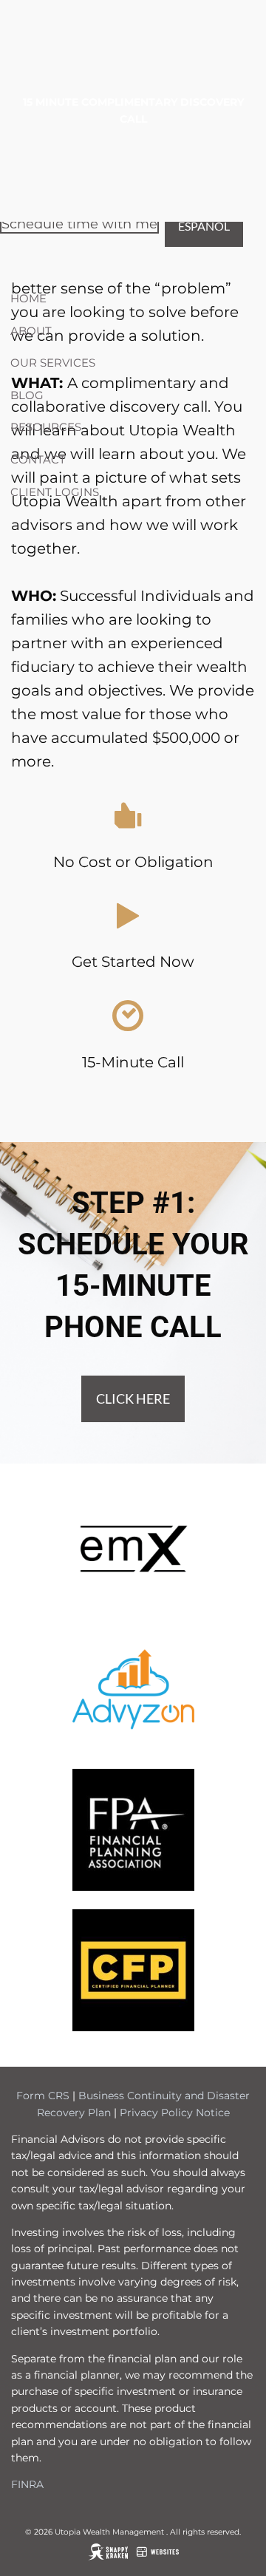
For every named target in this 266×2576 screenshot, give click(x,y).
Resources (46, 427)
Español (204, 226)
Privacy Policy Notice (175, 2113)
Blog (27, 395)
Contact (38, 459)
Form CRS (43, 2096)
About (31, 331)
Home (28, 298)
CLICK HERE (133, 1399)
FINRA (27, 2484)
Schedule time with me (79, 224)
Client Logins (55, 492)
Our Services (53, 363)
